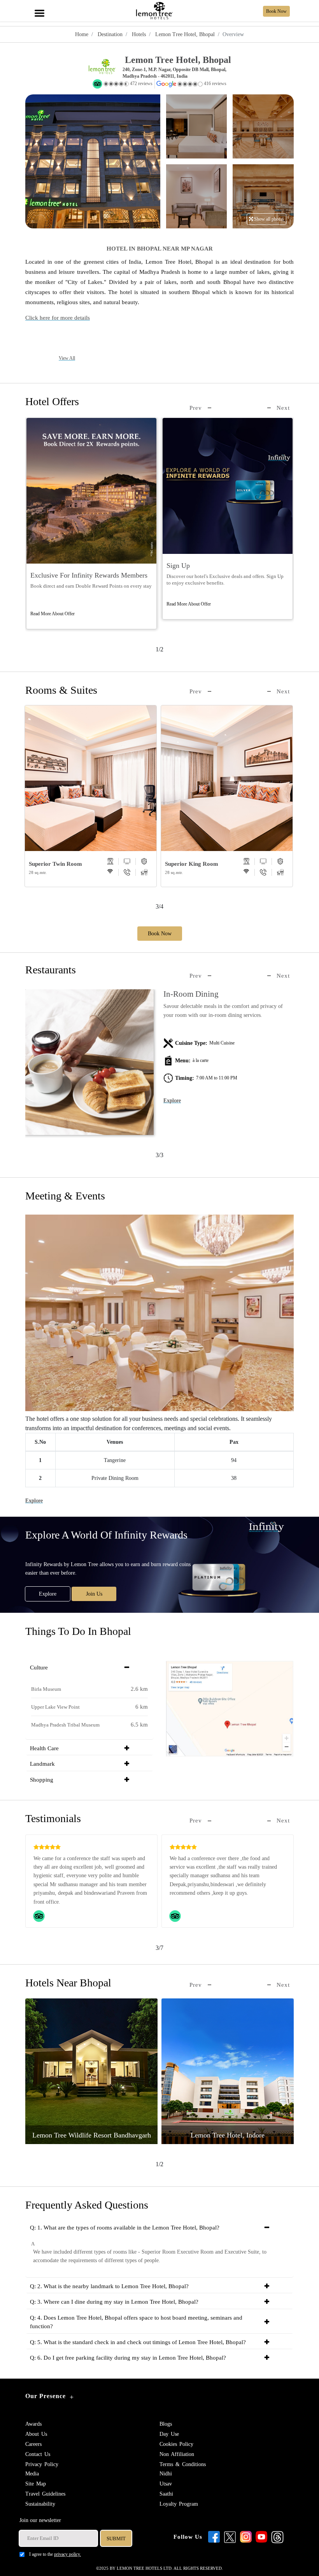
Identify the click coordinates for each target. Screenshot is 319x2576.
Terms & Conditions (183, 2464)
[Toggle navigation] (39, 9)
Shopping (42, 1780)
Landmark (42, 1764)
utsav (166, 2484)
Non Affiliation (177, 2454)
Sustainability (40, 2504)
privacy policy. (67, 2554)
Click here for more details (58, 318)
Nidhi (166, 2474)
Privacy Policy (42, 2464)
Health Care (44, 1748)
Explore (172, 1101)
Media (32, 2474)
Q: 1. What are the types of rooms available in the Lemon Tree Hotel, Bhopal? (125, 2228)
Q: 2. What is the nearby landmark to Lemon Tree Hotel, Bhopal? (109, 2286)
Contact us (38, 2454)
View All (67, 358)
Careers (33, 2444)
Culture (39, 1667)
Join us (94, 1594)
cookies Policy (176, 2444)
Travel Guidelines (45, 2494)
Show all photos (268, 219)
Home (82, 34)
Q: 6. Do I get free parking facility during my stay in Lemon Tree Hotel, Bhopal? (128, 2358)
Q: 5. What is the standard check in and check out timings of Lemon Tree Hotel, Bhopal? (138, 2342)
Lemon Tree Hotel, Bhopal (184, 34)
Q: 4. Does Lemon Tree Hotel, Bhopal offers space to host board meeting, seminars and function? (136, 2322)
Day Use (169, 2434)
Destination (109, 34)
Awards (33, 2424)
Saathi (166, 2494)
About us (36, 2434)
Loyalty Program (179, 2504)
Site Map (36, 2484)
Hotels (138, 34)
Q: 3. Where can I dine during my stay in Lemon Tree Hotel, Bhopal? (114, 2302)
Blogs (166, 2424)
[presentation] (200, 408)
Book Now (160, 934)
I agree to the (55, 2554)
